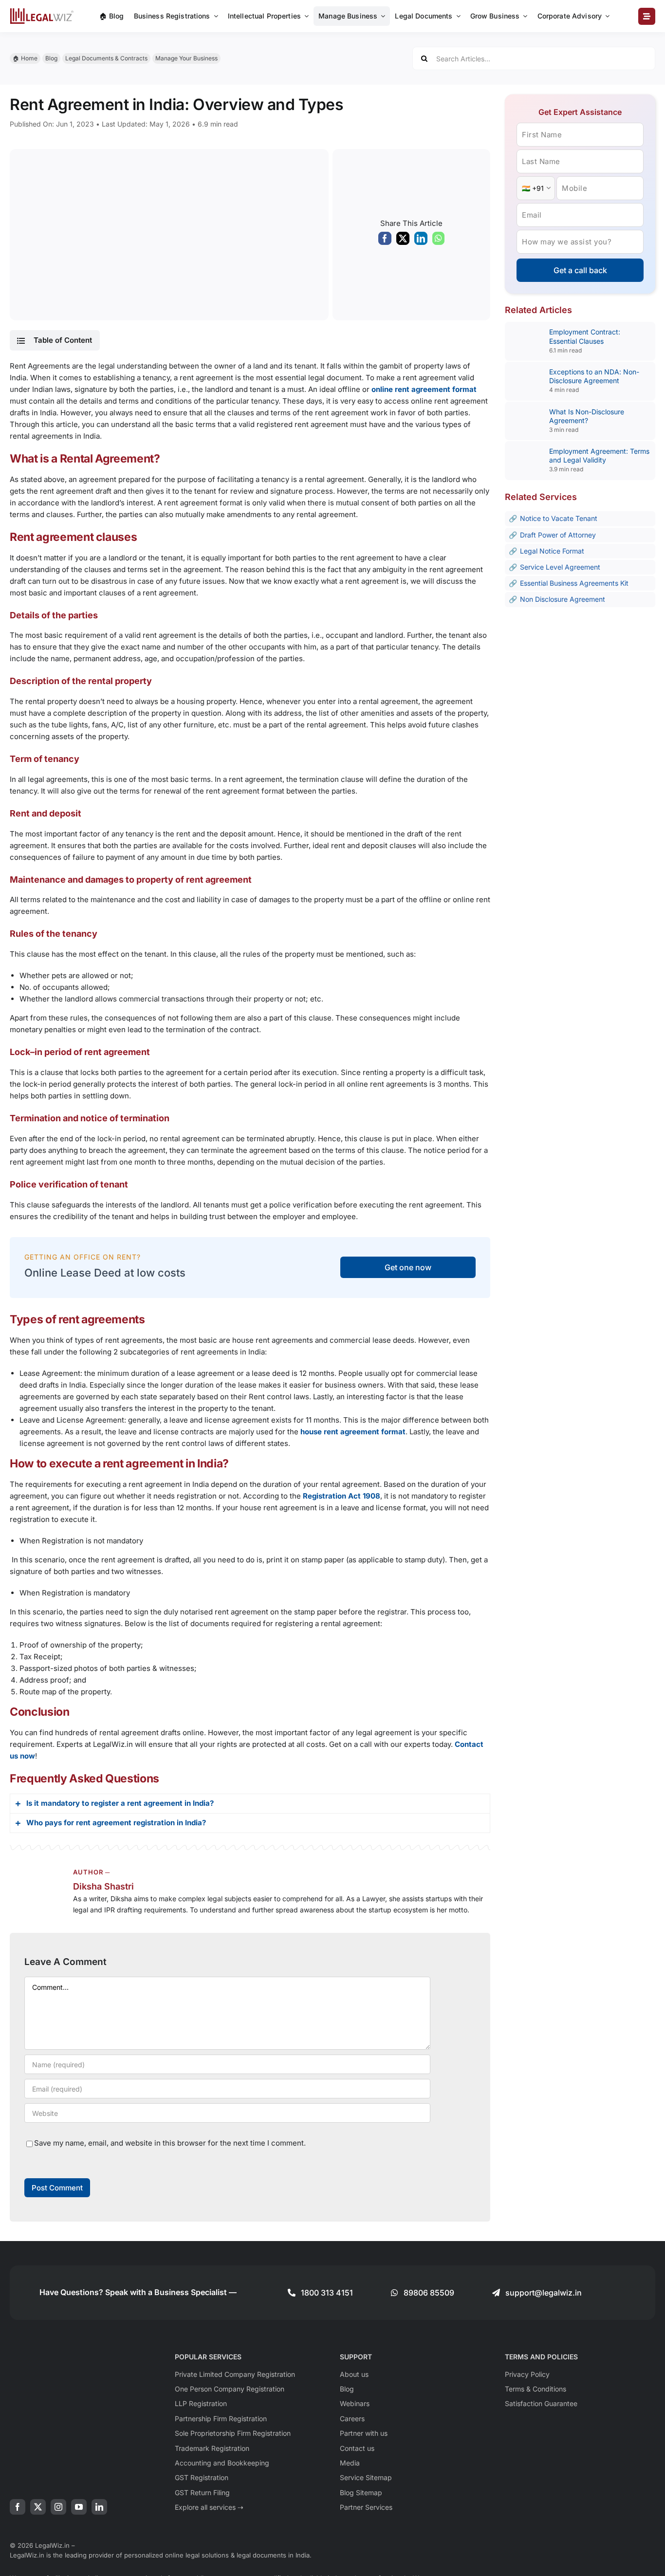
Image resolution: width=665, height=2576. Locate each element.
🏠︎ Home (25, 58)
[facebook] (18, 2507)
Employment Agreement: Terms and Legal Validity (599, 455)
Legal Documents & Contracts (106, 58)
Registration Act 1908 (342, 1496)
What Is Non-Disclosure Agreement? (587, 416)
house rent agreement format (353, 1432)
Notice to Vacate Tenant (559, 518)
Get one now (408, 1267)
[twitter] (38, 2507)
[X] (403, 241)
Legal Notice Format (552, 551)
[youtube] (79, 2507)
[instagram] (58, 2507)
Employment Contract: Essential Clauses (585, 336)
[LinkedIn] (421, 241)
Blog (51, 58)
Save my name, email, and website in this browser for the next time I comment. (170, 2143)
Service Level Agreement (560, 567)
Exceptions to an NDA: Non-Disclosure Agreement (594, 376)
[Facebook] (385, 241)
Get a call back (580, 270)
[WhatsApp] (438, 241)
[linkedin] (99, 2507)
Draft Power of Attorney (558, 535)
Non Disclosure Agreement (563, 599)
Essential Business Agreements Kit (574, 583)
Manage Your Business (186, 58)
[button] (55, 340)
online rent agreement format (424, 389)
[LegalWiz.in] (42, 11)
